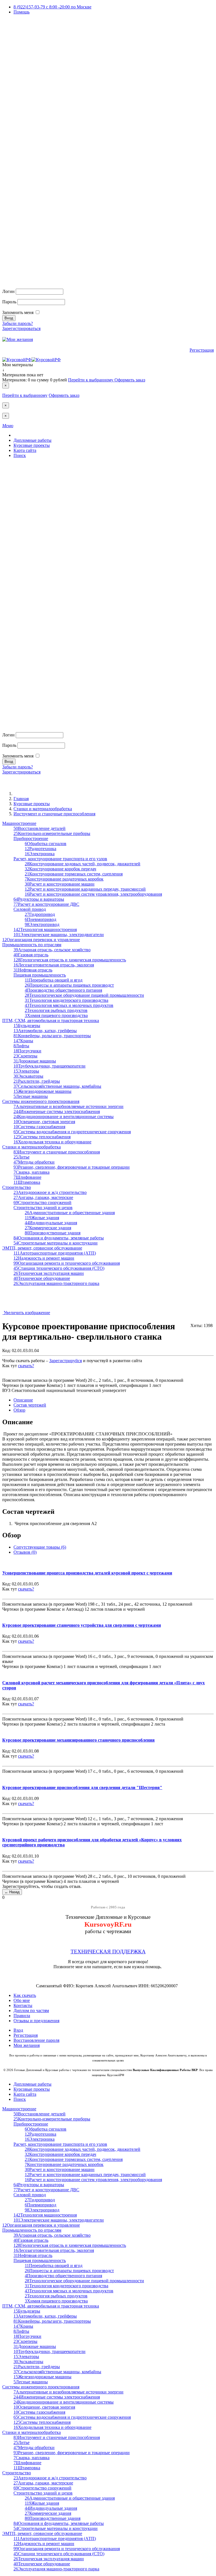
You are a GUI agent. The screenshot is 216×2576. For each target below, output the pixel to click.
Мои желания (27, 2045)
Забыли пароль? (18, 323)
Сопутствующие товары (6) (40, 1547)
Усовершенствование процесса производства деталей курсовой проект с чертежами (87, 1573)
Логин (8, 291)
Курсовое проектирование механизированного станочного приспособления (78, 1740)
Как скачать (25, 1995)
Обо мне (22, 2000)
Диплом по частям (31, 2010)
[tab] (23, 1400)
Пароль (9, 302)
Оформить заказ (130, 380)
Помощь (22, 12)
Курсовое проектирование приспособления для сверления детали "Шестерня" (82, 1788)
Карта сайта (25, 450)
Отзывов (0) (25, 1552)
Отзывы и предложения (36, 2021)
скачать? (26, 1366)
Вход (18, 2030)
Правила (22, 2016)
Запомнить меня (18, 312)
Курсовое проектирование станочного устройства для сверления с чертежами (82, 1625)
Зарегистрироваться (21, 328)
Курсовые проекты (32, 445)
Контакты (23, 2005)
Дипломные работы (32, 440)
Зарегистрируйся (66, 1361)
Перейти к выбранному (91, 380)
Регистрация (202, 350)
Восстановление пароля (36, 2040)
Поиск (20, 455)
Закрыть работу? (18, 1371)
